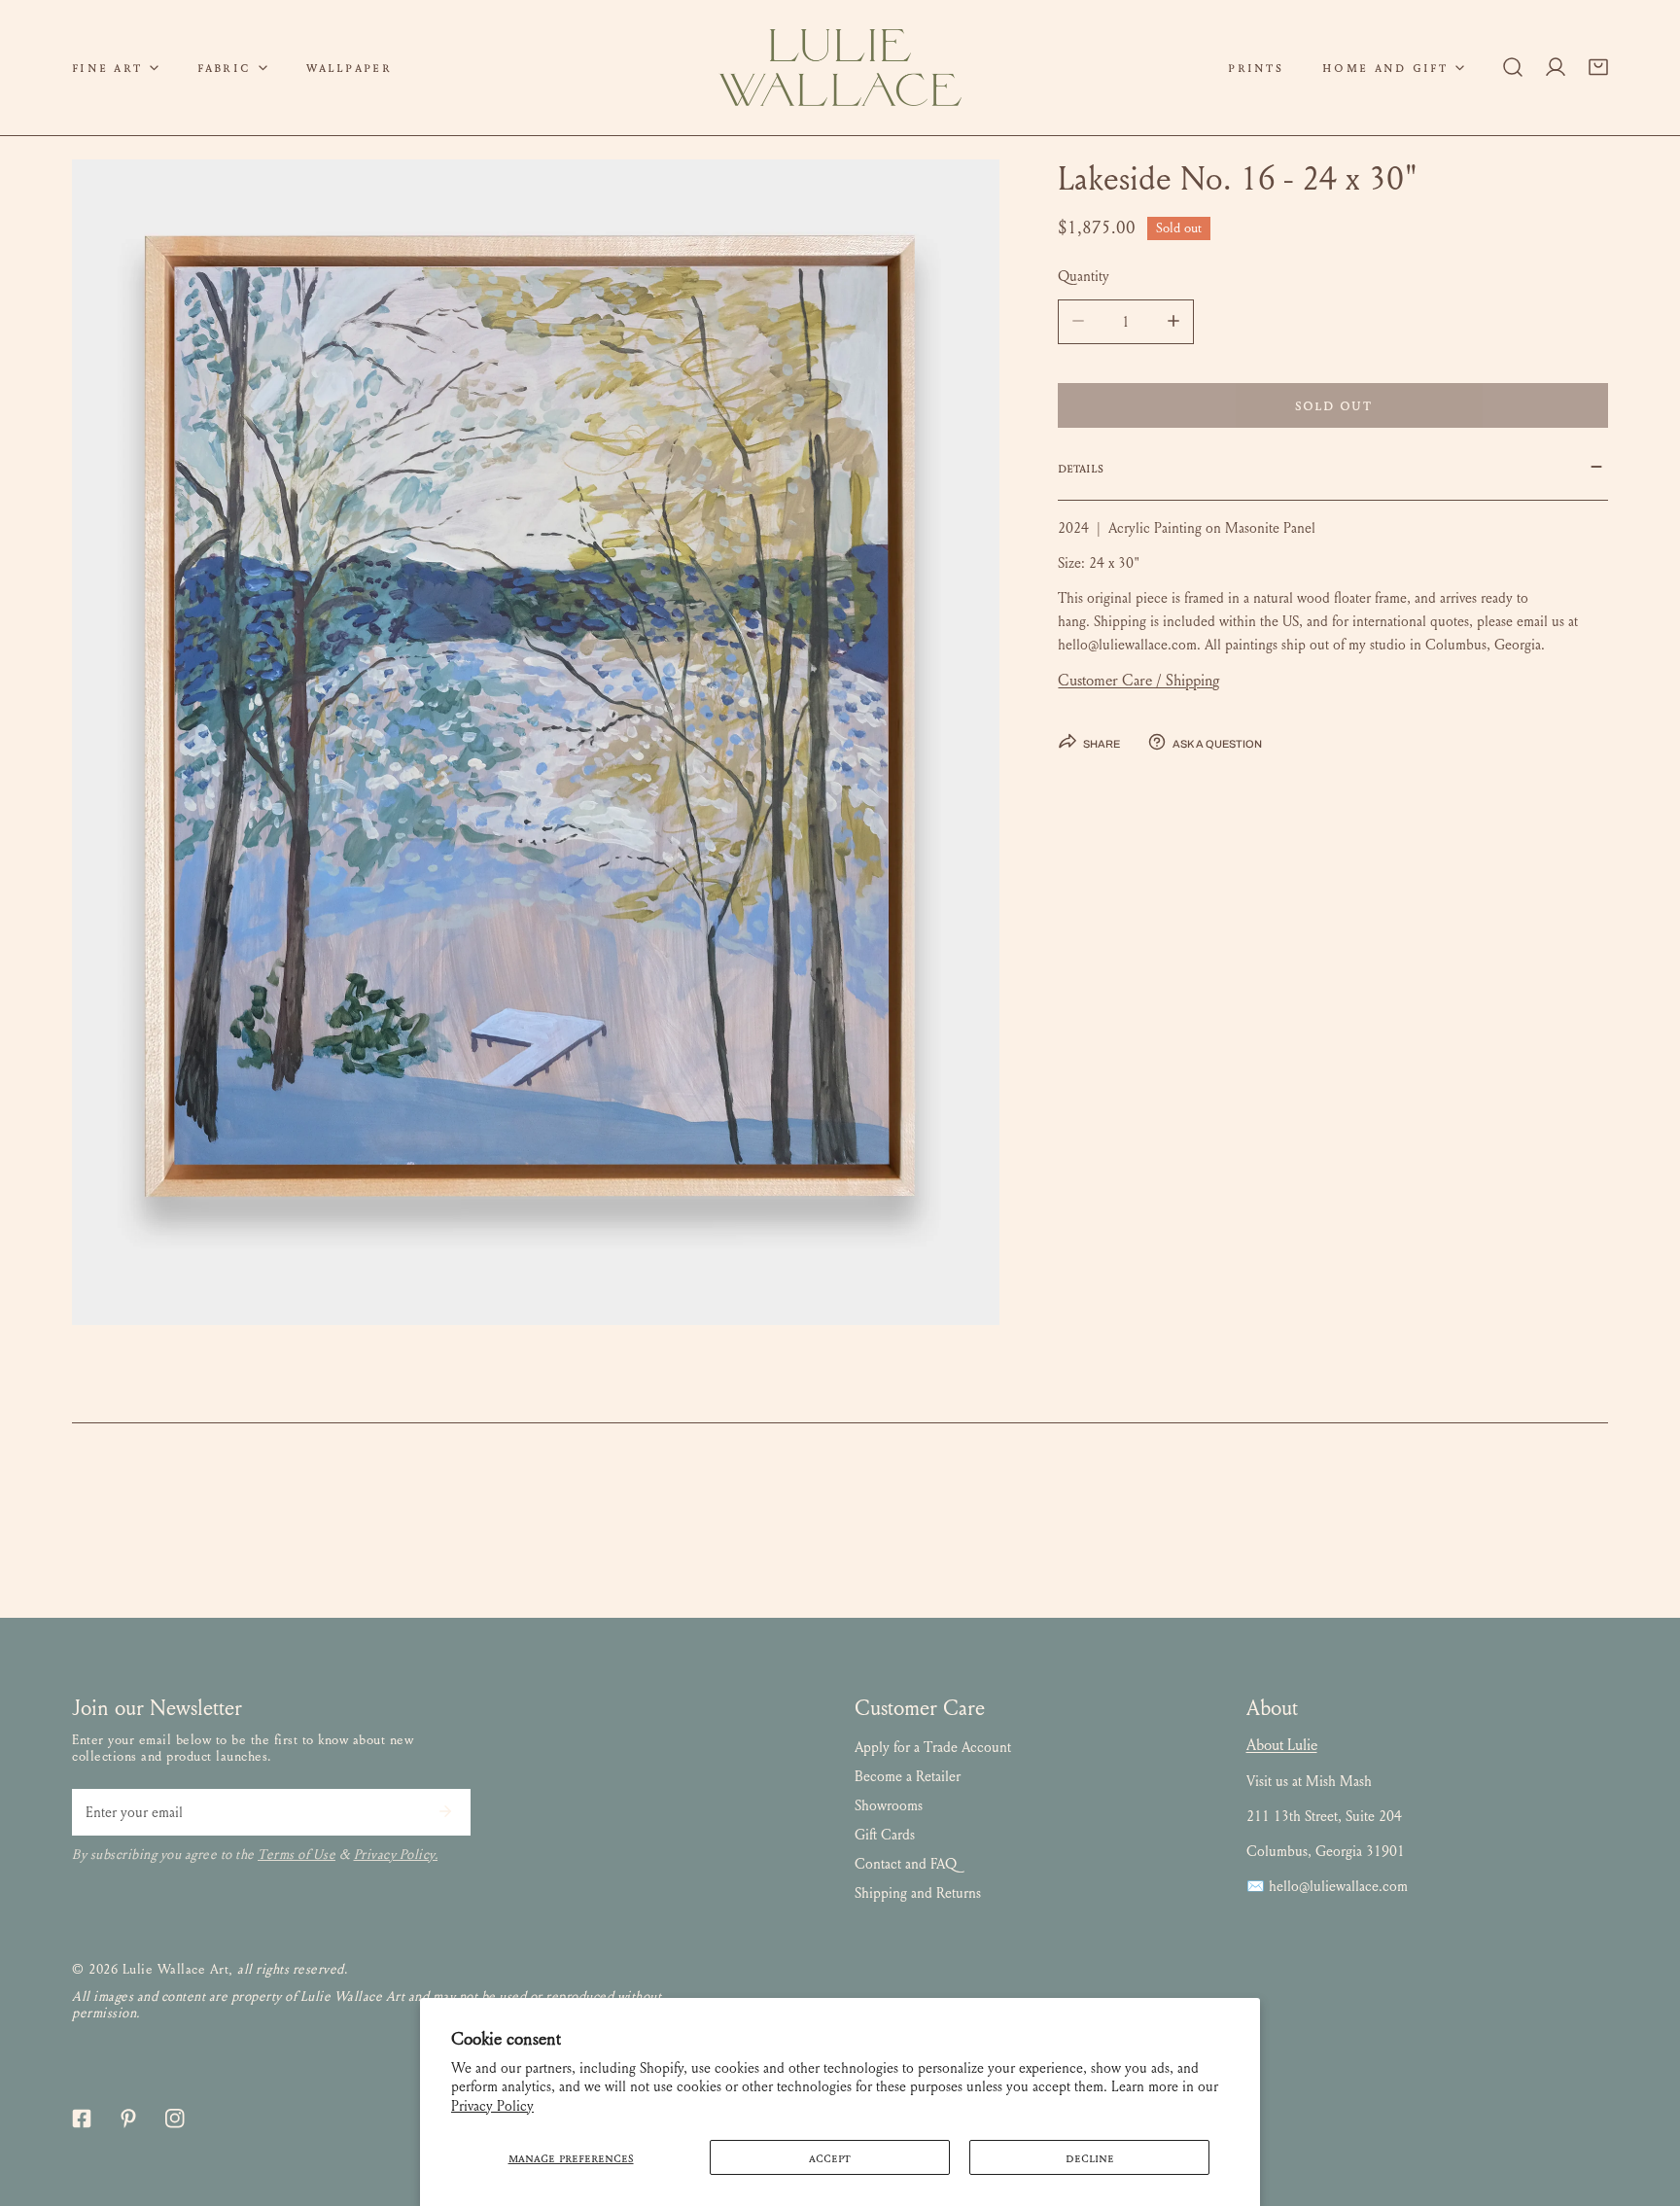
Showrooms (889, 1805)
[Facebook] (82, 2118)
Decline (1090, 2157)
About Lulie (1282, 1745)
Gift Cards (885, 1835)
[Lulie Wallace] (840, 68)
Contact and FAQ (906, 1864)
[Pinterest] (128, 2118)
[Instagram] (175, 2118)
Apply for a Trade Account (933, 1747)
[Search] (1513, 67)
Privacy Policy (492, 2106)
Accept (830, 2157)
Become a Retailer (908, 1776)
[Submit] (445, 1811)
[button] (115, 68)
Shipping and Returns (918, 1893)
